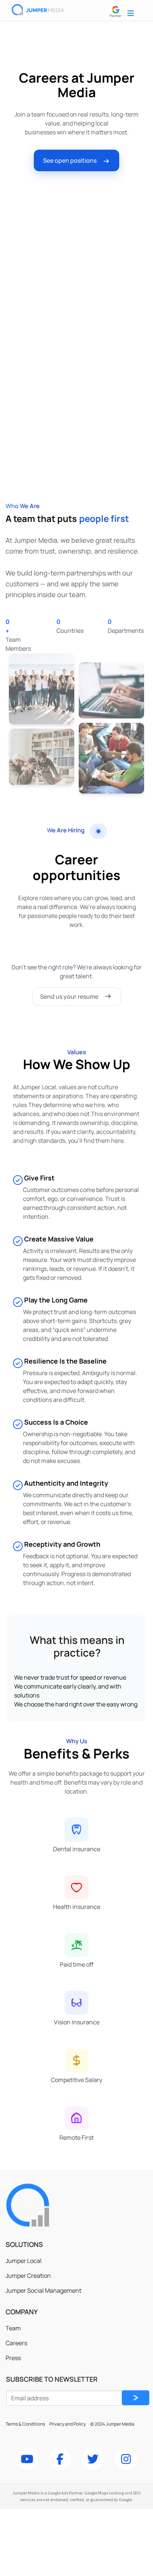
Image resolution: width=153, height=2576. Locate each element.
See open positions (70, 160)
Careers (16, 2343)
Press (13, 2358)
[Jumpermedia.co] (61, 2205)
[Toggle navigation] (131, 13)
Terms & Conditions (26, 2424)
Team (13, 2328)
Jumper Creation (28, 2276)
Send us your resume (69, 997)
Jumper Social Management (43, 2290)
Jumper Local (24, 2261)
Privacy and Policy (68, 2424)
